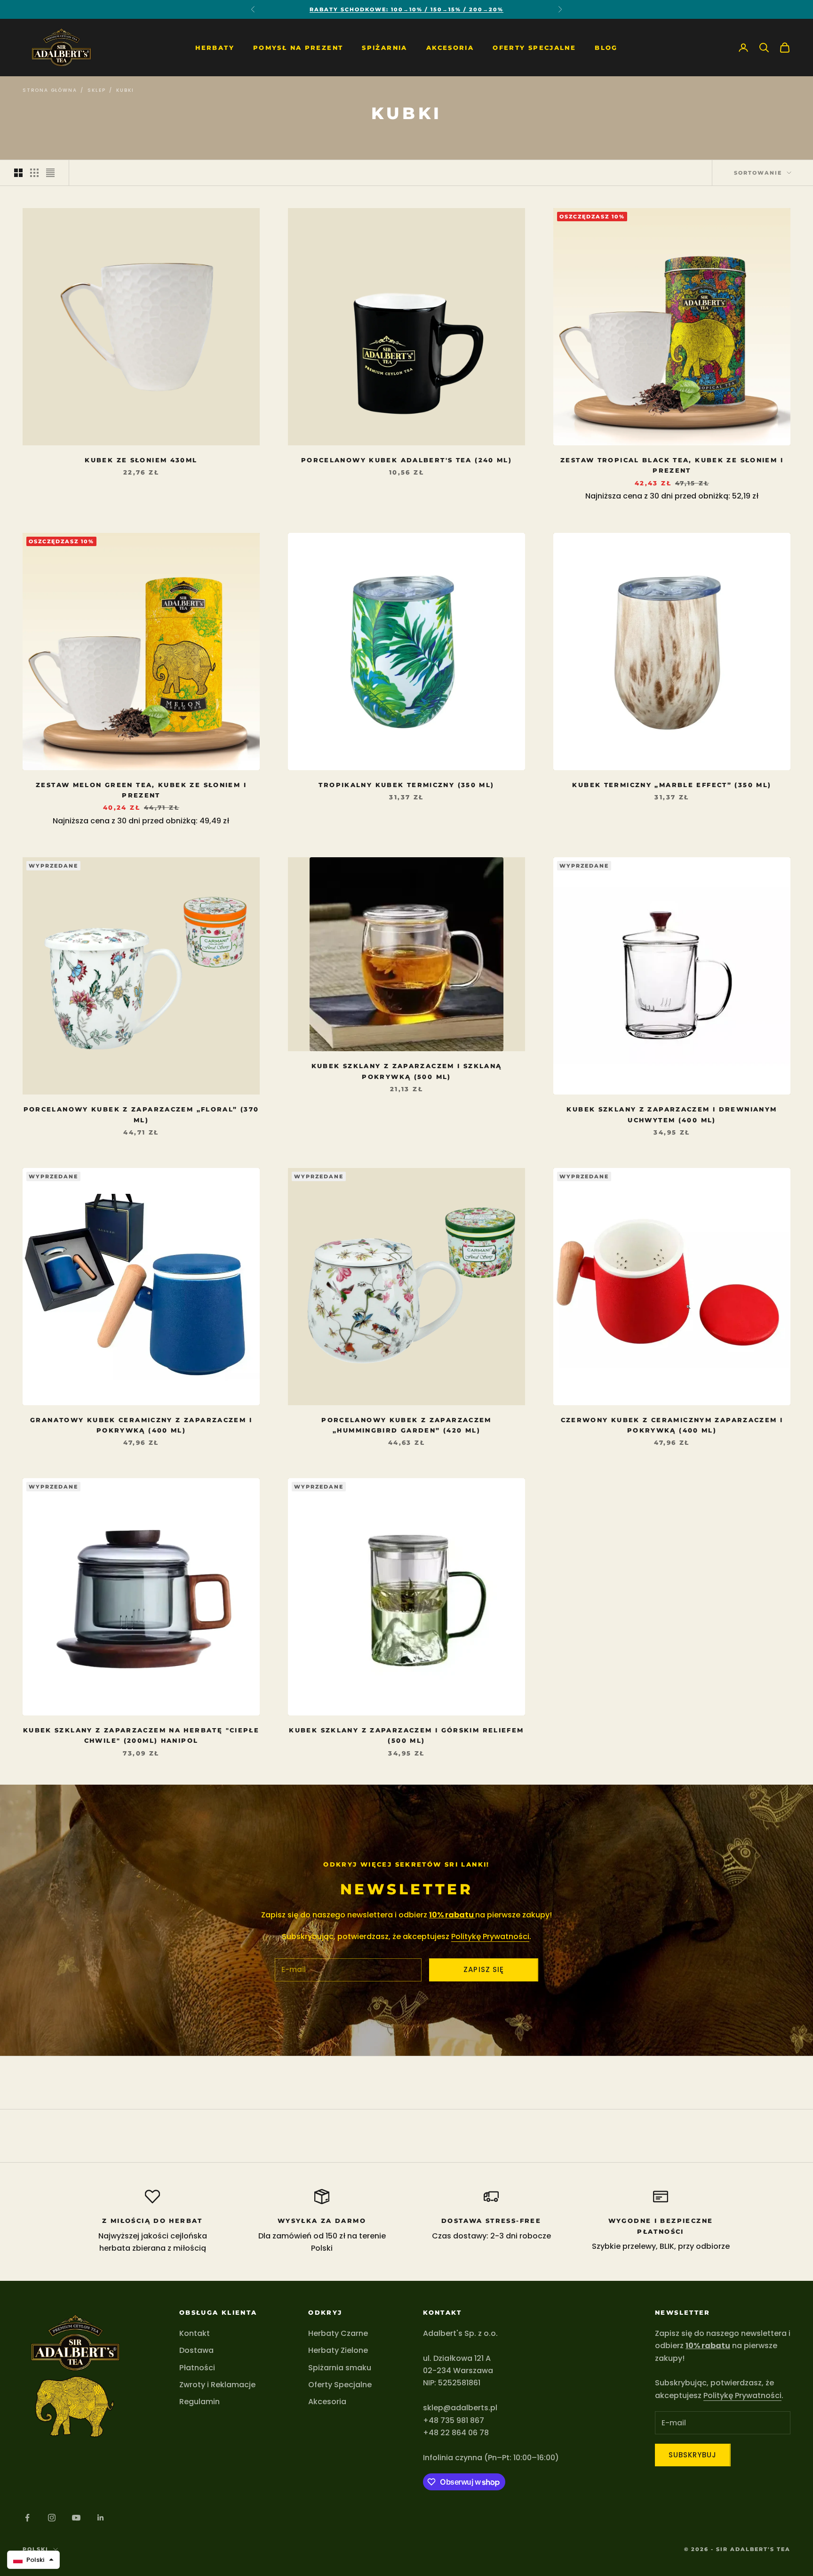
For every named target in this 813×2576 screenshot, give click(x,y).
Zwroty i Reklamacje (217, 2385)
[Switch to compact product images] (50, 173)
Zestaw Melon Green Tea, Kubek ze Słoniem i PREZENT (141, 790)
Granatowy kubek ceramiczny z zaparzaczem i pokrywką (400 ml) (141, 1425)
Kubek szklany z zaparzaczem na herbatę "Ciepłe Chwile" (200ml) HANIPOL (141, 1735)
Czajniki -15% (407, 9)
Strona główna (50, 90)
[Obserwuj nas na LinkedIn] (101, 2518)
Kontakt (195, 2333)
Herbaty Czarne (338, 2333)
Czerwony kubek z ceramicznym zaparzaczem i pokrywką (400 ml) (672, 1425)
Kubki (125, 90)
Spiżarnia (384, 48)
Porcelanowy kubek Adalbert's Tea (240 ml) (406, 460)
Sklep (96, 90)
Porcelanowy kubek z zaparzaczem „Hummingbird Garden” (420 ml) (406, 1425)
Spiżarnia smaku (340, 2368)
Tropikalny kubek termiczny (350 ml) (406, 785)
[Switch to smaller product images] (34, 173)
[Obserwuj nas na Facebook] (27, 2518)
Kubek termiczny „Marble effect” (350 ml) (672, 785)
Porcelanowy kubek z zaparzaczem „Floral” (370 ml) (141, 1114)
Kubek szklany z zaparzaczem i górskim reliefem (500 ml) (406, 1735)
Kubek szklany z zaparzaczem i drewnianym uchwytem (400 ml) (672, 1114)
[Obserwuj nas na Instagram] (52, 2518)
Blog (606, 48)
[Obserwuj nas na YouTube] (76, 2518)
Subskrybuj (693, 2455)
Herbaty (215, 48)
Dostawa (196, 2350)
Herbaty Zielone (338, 2350)
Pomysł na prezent (298, 48)
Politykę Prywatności (490, 1936)
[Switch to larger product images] (18, 173)
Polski (36, 2549)
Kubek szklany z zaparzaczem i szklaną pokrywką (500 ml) (407, 1071)
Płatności (197, 2368)
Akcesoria (450, 48)
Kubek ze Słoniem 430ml (141, 460)
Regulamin (199, 2402)
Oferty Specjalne (534, 48)
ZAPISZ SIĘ (484, 1969)
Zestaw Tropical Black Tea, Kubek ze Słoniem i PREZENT (672, 465)
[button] (33, 2560)
